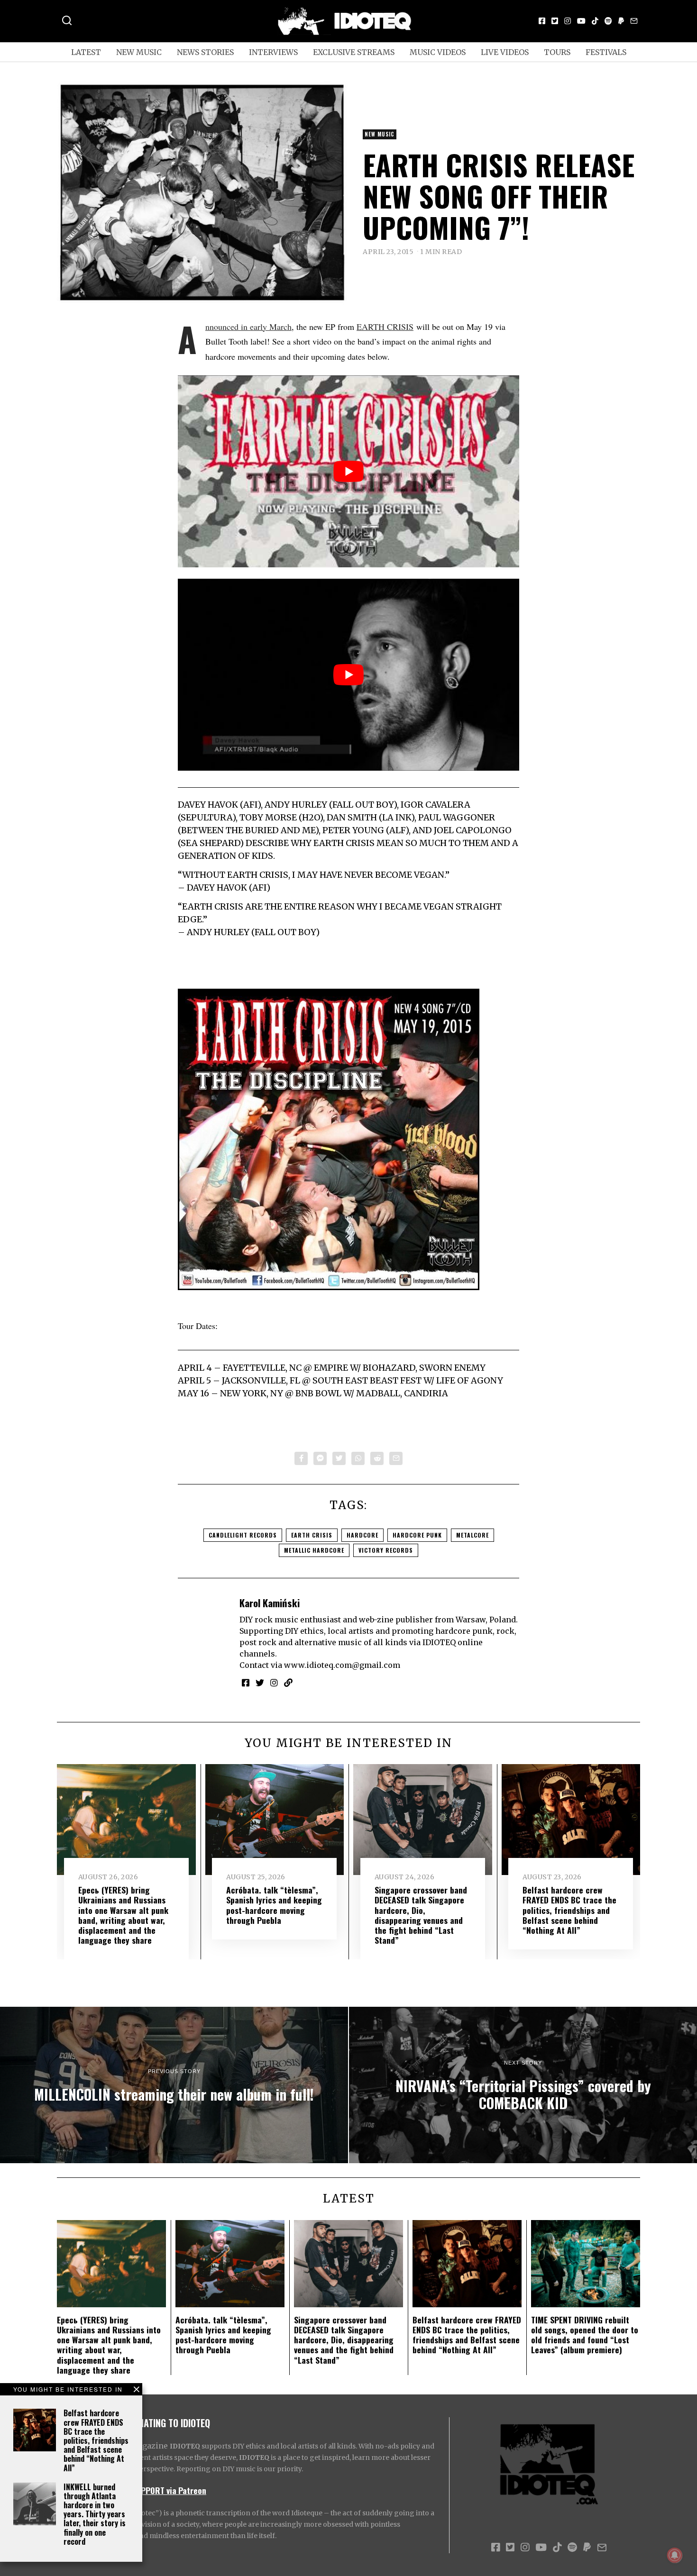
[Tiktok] (595, 21)
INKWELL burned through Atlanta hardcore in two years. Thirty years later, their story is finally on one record (95, 2514)
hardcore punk (417, 1535)
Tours (557, 52)
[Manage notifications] (675, 2555)
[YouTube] (581, 21)
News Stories (205, 52)
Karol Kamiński (270, 1603)
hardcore (362, 1535)
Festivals (606, 52)
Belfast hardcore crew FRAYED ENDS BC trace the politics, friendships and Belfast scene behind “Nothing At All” (96, 2440)
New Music (139, 52)
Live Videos (505, 52)
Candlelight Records (243, 1535)
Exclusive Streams (354, 52)
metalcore (472, 1535)
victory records (386, 1550)
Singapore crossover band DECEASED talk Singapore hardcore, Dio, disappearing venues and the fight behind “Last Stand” (421, 1915)
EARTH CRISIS (385, 327)
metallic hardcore (314, 1550)
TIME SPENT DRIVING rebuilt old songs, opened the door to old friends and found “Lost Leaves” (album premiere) (585, 2335)
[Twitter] (555, 21)
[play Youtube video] (348, 471)
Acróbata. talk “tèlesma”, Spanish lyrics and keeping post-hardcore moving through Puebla (274, 1905)
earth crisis (312, 1535)
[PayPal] (621, 21)
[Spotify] (608, 21)
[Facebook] (542, 21)
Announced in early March (248, 327)
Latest (86, 52)
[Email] (634, 21)
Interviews (273, 52)
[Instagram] (568, 21)
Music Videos (438, 52)
